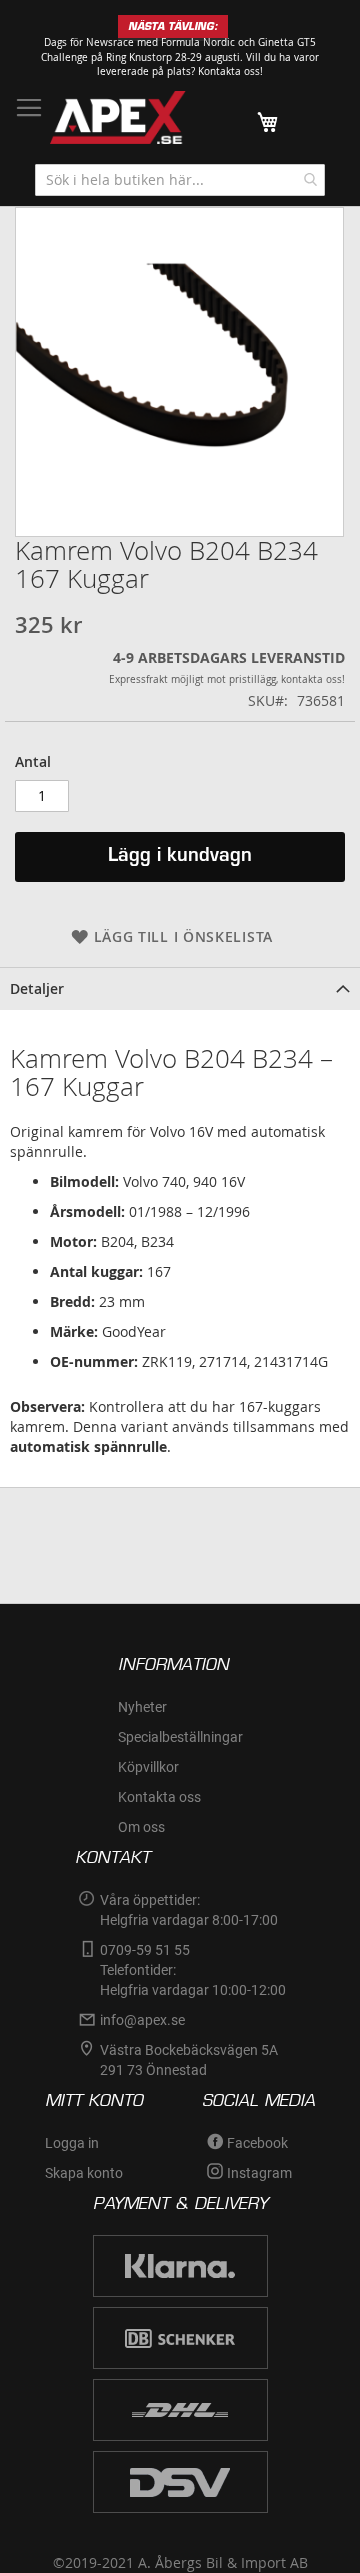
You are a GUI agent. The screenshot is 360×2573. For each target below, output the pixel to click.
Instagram (259, 2173)
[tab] (180, 988)
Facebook (257, 2143)
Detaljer (37, 988)
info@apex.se (142, 2020)
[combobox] (180, 180)
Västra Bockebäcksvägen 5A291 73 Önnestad (189, 2060)
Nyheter (142, 1707)
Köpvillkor (148, 1767)
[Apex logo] (118, 117)
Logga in (72, 2143)
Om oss (141, 1827)
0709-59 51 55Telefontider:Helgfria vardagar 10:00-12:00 (193, 1970)
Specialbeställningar (180, 1737)
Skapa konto (84, 2173)
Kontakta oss (159, 1797)
